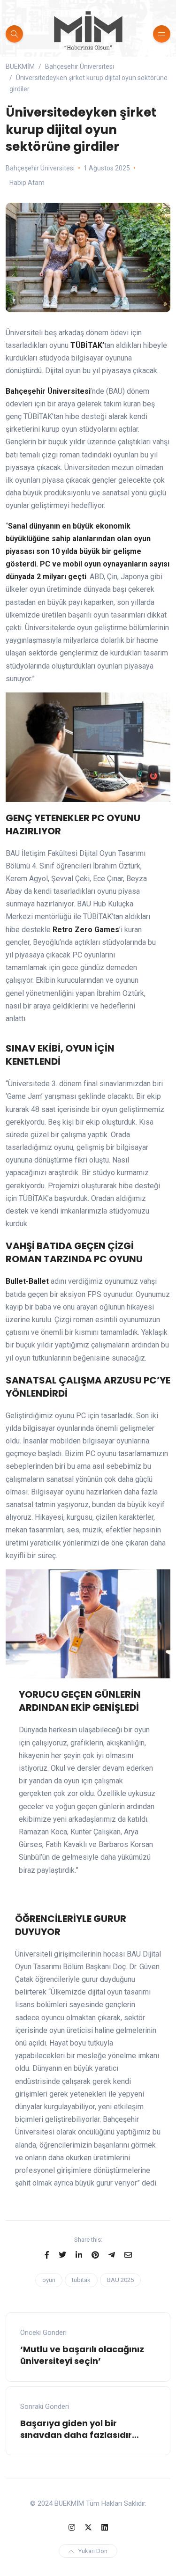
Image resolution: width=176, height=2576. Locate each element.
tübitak (81, 2280)
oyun (49, 2280)
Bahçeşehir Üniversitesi (40, 168)
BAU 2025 (120, 2280)
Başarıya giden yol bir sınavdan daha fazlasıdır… (80, 2429)
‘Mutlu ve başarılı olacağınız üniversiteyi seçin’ (82, 2355)
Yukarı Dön (93, 2551)
